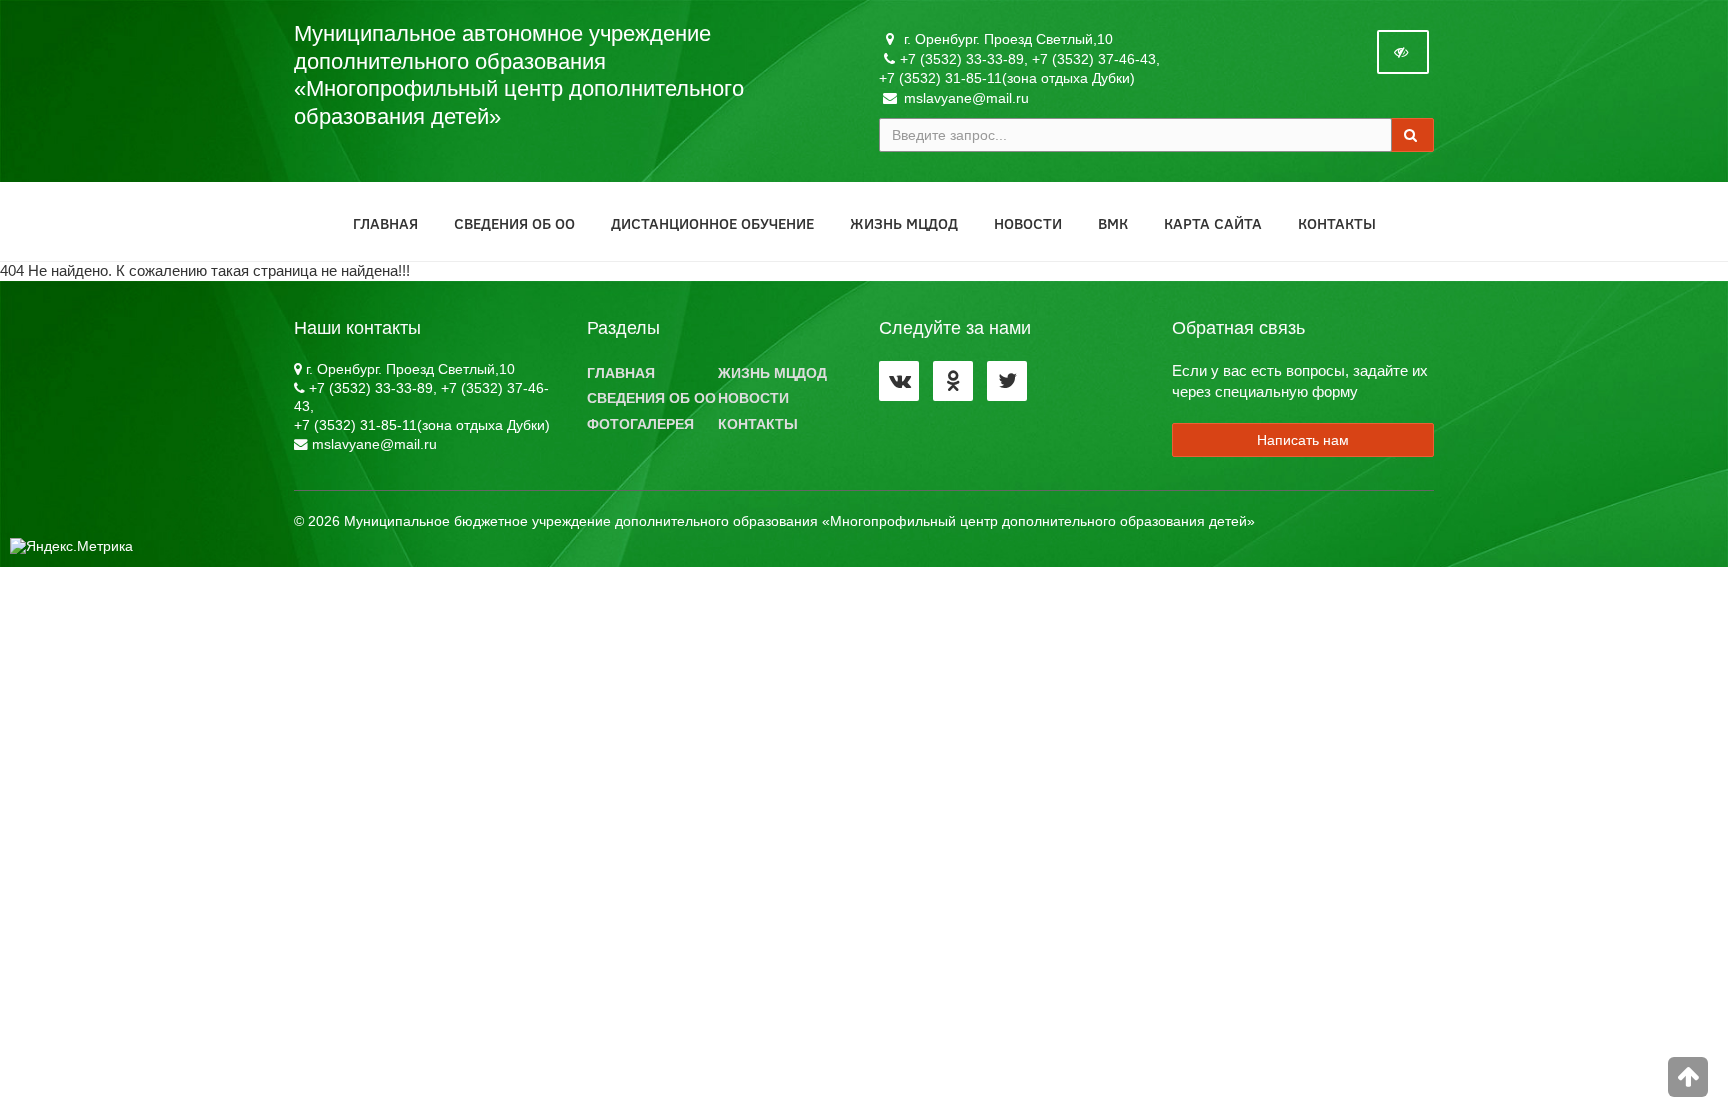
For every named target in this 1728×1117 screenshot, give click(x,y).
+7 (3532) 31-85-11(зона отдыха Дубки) (1007, 78)
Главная (385, 223)
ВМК (1113, 223)
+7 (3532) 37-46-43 (1094, 59)
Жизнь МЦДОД (904, 223)
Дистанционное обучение (712, 223)
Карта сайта (1213, 223)
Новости (1028, 223)
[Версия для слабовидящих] (1403, 52)
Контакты (1337, 223)
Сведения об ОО (514, 223)
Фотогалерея (640, 424)
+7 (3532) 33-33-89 (962, 59)
